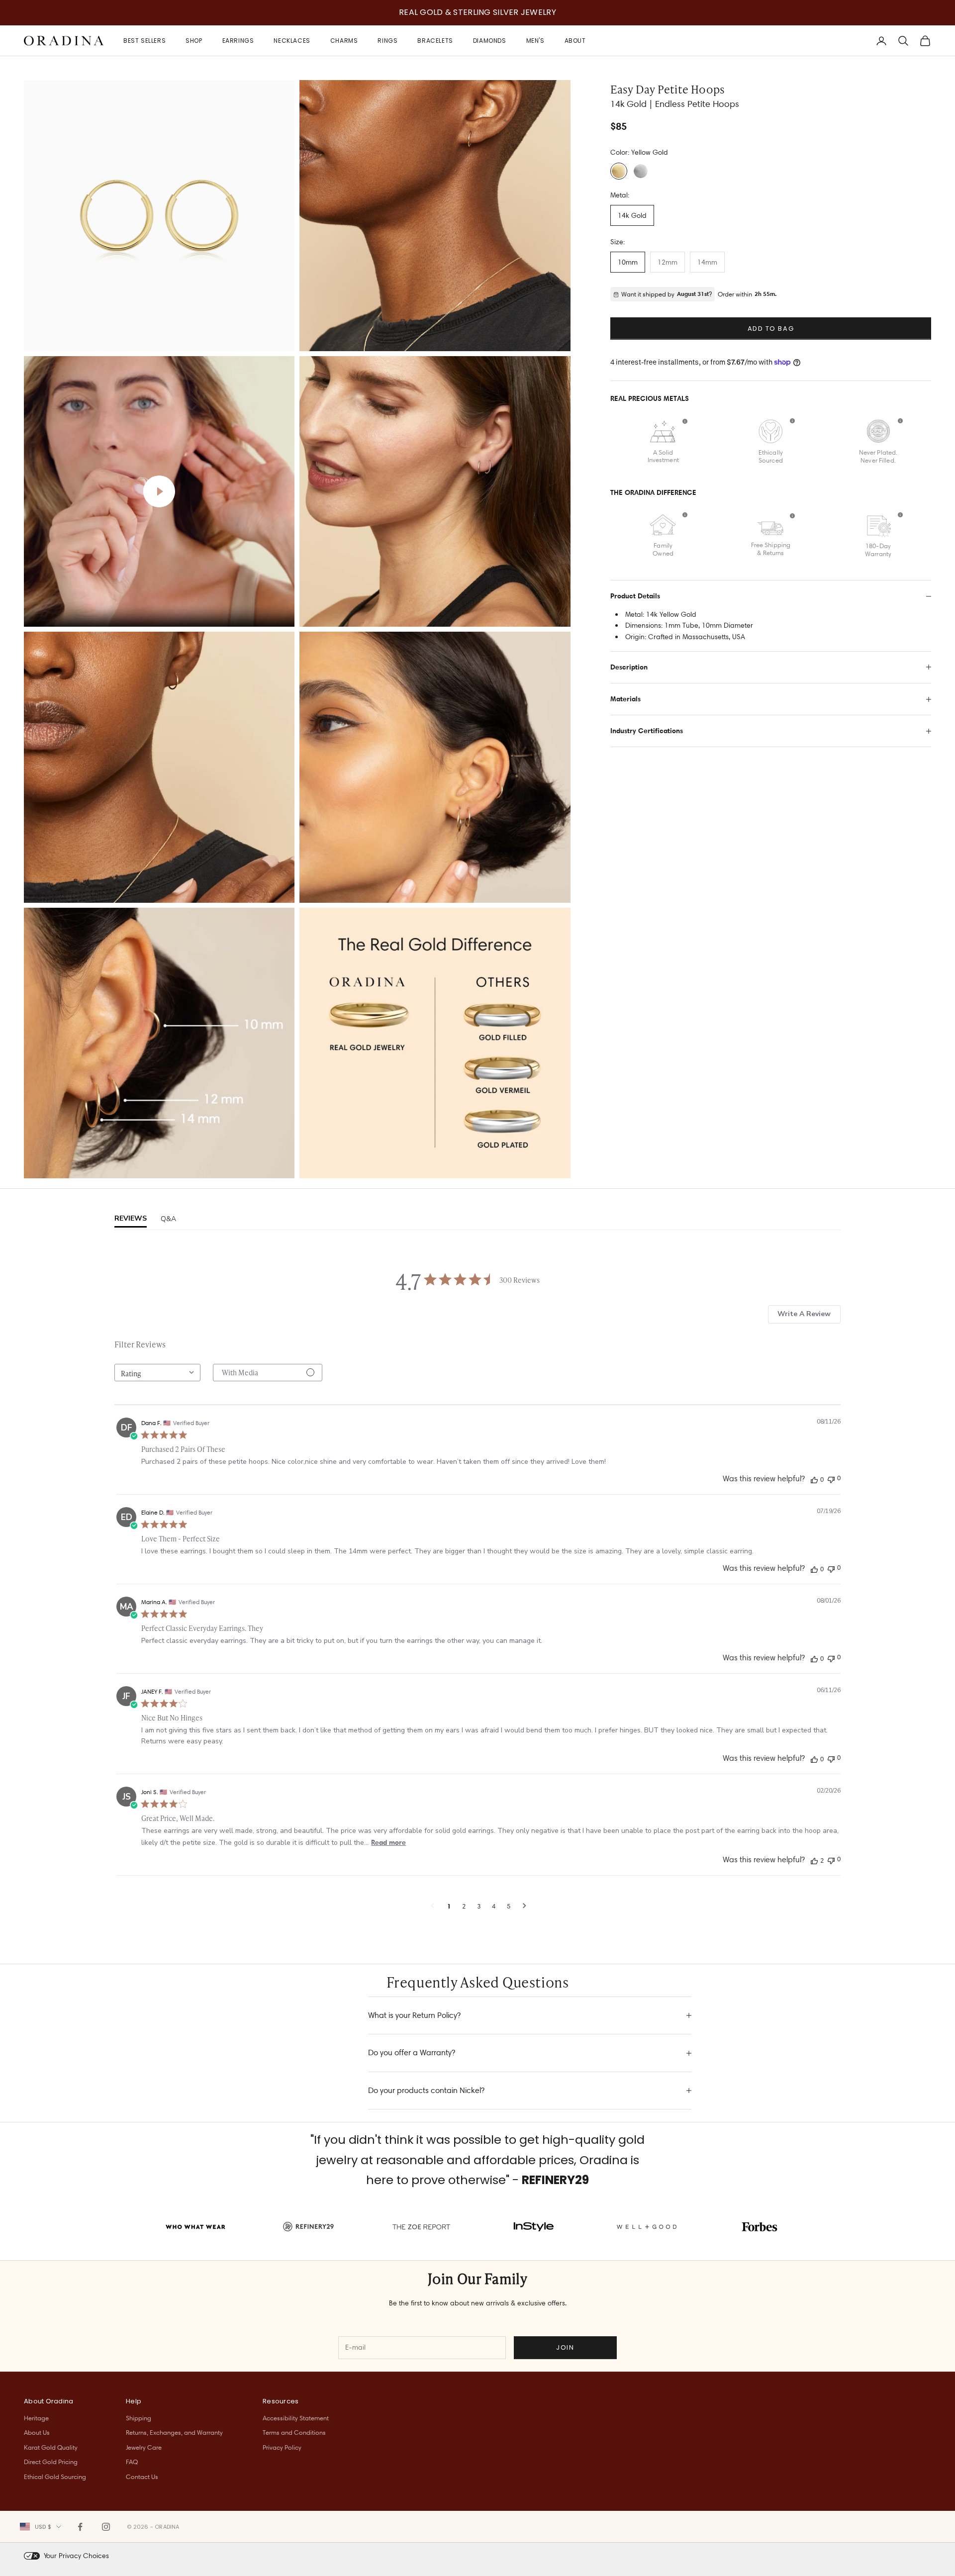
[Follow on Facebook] (80, 2527)
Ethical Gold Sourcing (55, 2477)
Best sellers (144, 40)
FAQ (132, 2462)
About (575, 40)
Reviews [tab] (131, 1218)
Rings (387, 40)
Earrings (238, 40)
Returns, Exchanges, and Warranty (174, 2432)
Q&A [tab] (168, 1219)
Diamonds (490, 40)
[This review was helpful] (814, 1479)
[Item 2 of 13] (435, 215)
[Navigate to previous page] (432, 1906)
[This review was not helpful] (831, 1479)
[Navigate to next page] (525, 1906)
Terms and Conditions (294, 2432)
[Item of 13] (435, 1043)
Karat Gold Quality (51, 2447)
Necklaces (292, 40)
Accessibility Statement (296, 2418)
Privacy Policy (282, 2447)
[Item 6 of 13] (435, 491)
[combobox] (157, 1373)
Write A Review (804, 1314)
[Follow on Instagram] (106, 2527)
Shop (194, 40)
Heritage (36, 2418)
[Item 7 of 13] (159, 767)
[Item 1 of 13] (159, 215)
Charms (344, 40)
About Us (37, 2432)
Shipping (139, 2418)
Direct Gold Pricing (51, 2462)
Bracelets (435, 40)
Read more (388, 1842)
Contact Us (142, 2477)
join (565, 2347)
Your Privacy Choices (76, 2556)
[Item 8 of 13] (435, 767)
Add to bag (771, 329)
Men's (535, 40)
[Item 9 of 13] (159, 1043)
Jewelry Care (144, 2447)
